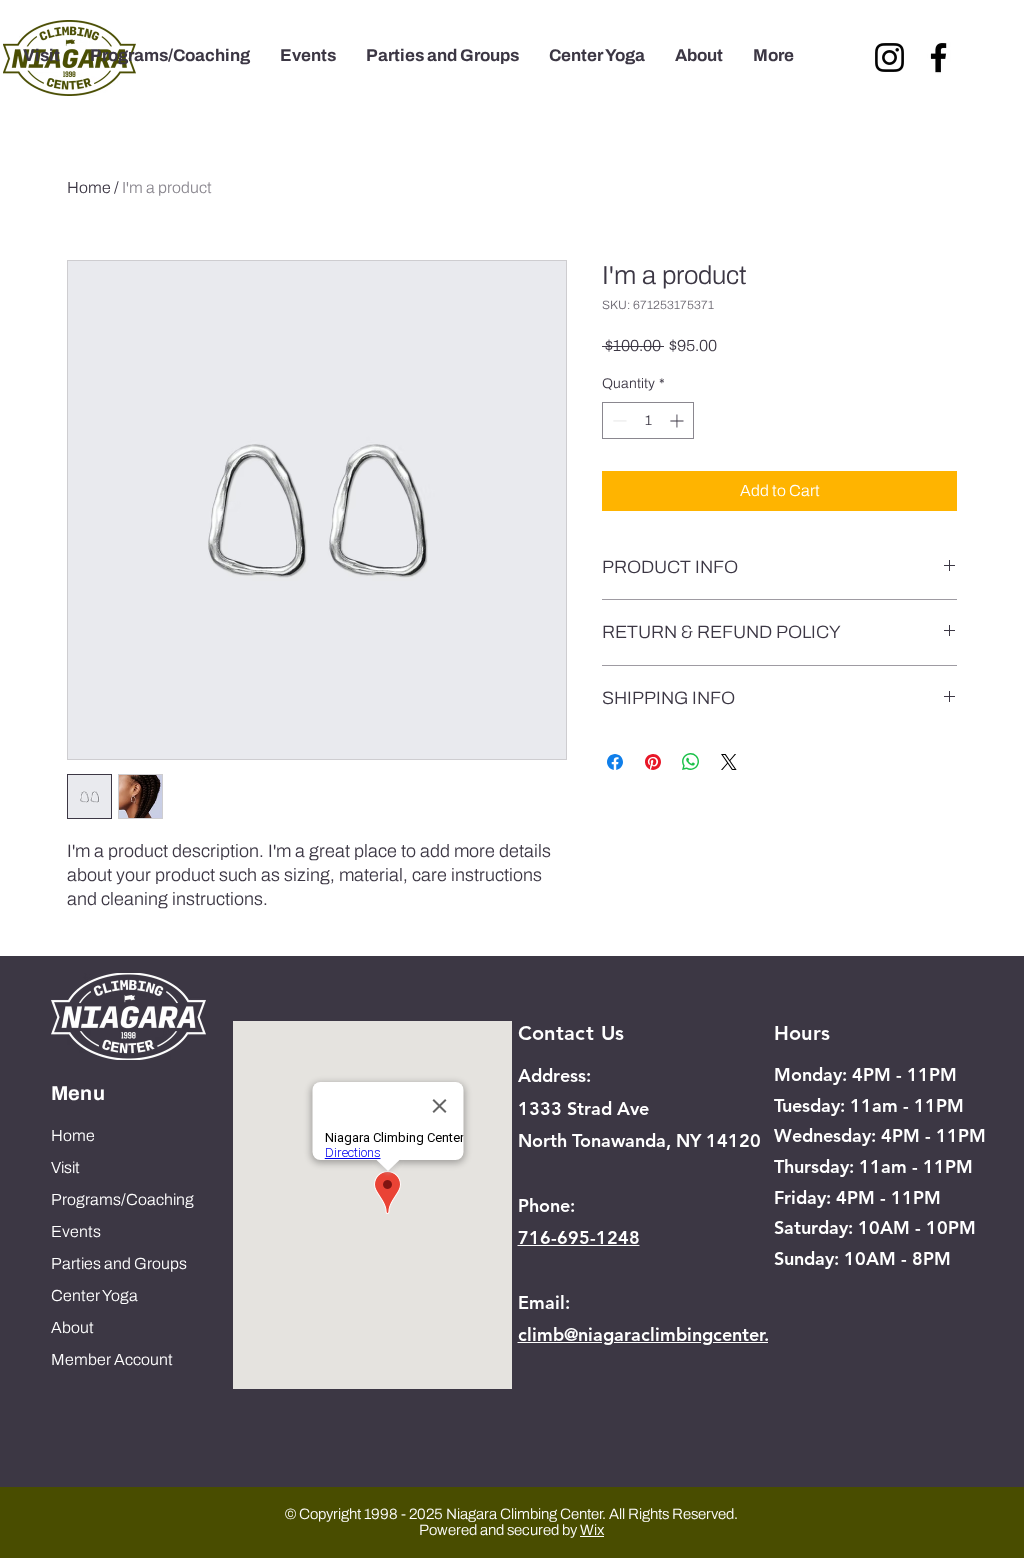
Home (89, 187)
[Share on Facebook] (615, 762)
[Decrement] (617, 420)
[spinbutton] (648, 420)
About (72, 1327)
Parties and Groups (119, 1263)
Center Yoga (94, 1295)
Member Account (112, 1359)
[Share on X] (729, 762)
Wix (592, 1530)
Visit (65, 1167)
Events (76, 1231)
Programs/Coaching (122, 1199)
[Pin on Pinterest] (653, 762)
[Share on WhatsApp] (691, 762)
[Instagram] (889, 57)
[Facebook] (938, 57)
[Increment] (678, 420)
